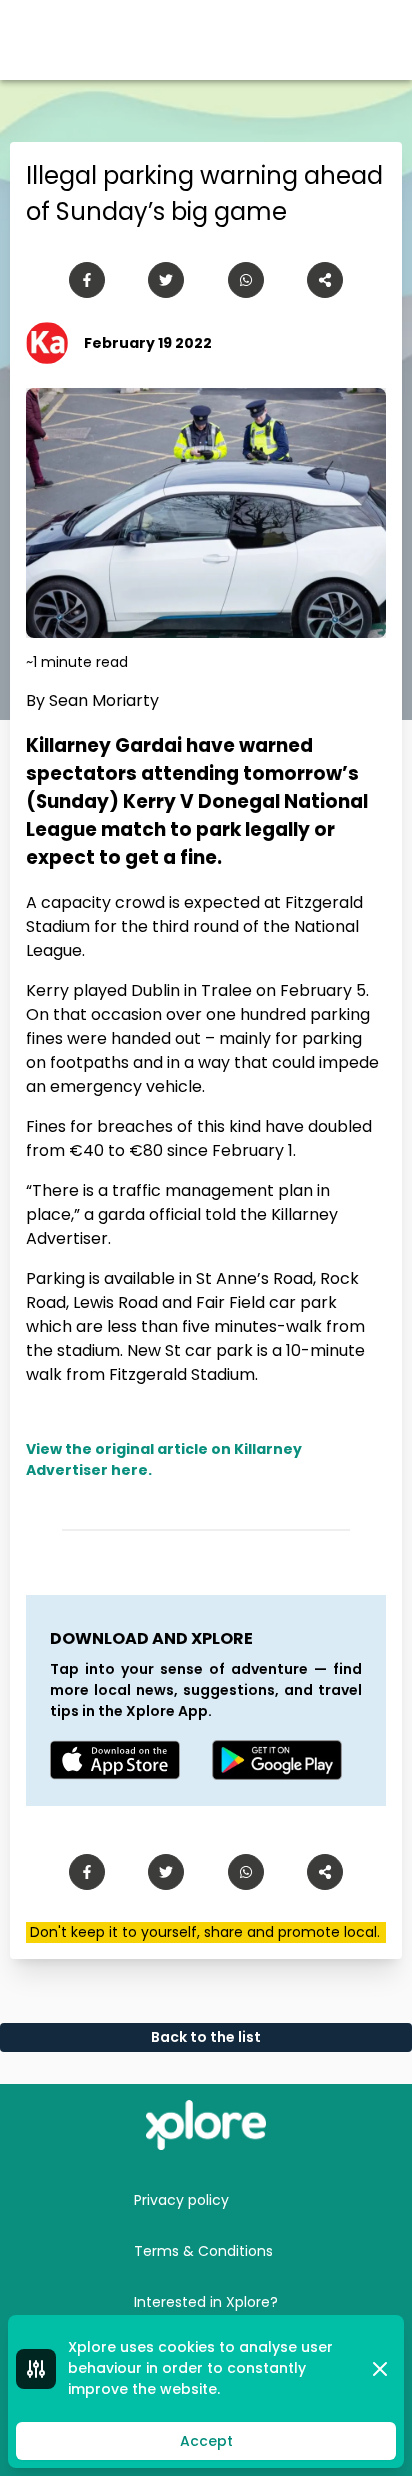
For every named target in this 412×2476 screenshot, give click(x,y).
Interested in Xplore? (206, 2302)
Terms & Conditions (203, 2251)
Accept (206, 2441)
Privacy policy (181, 2200)
